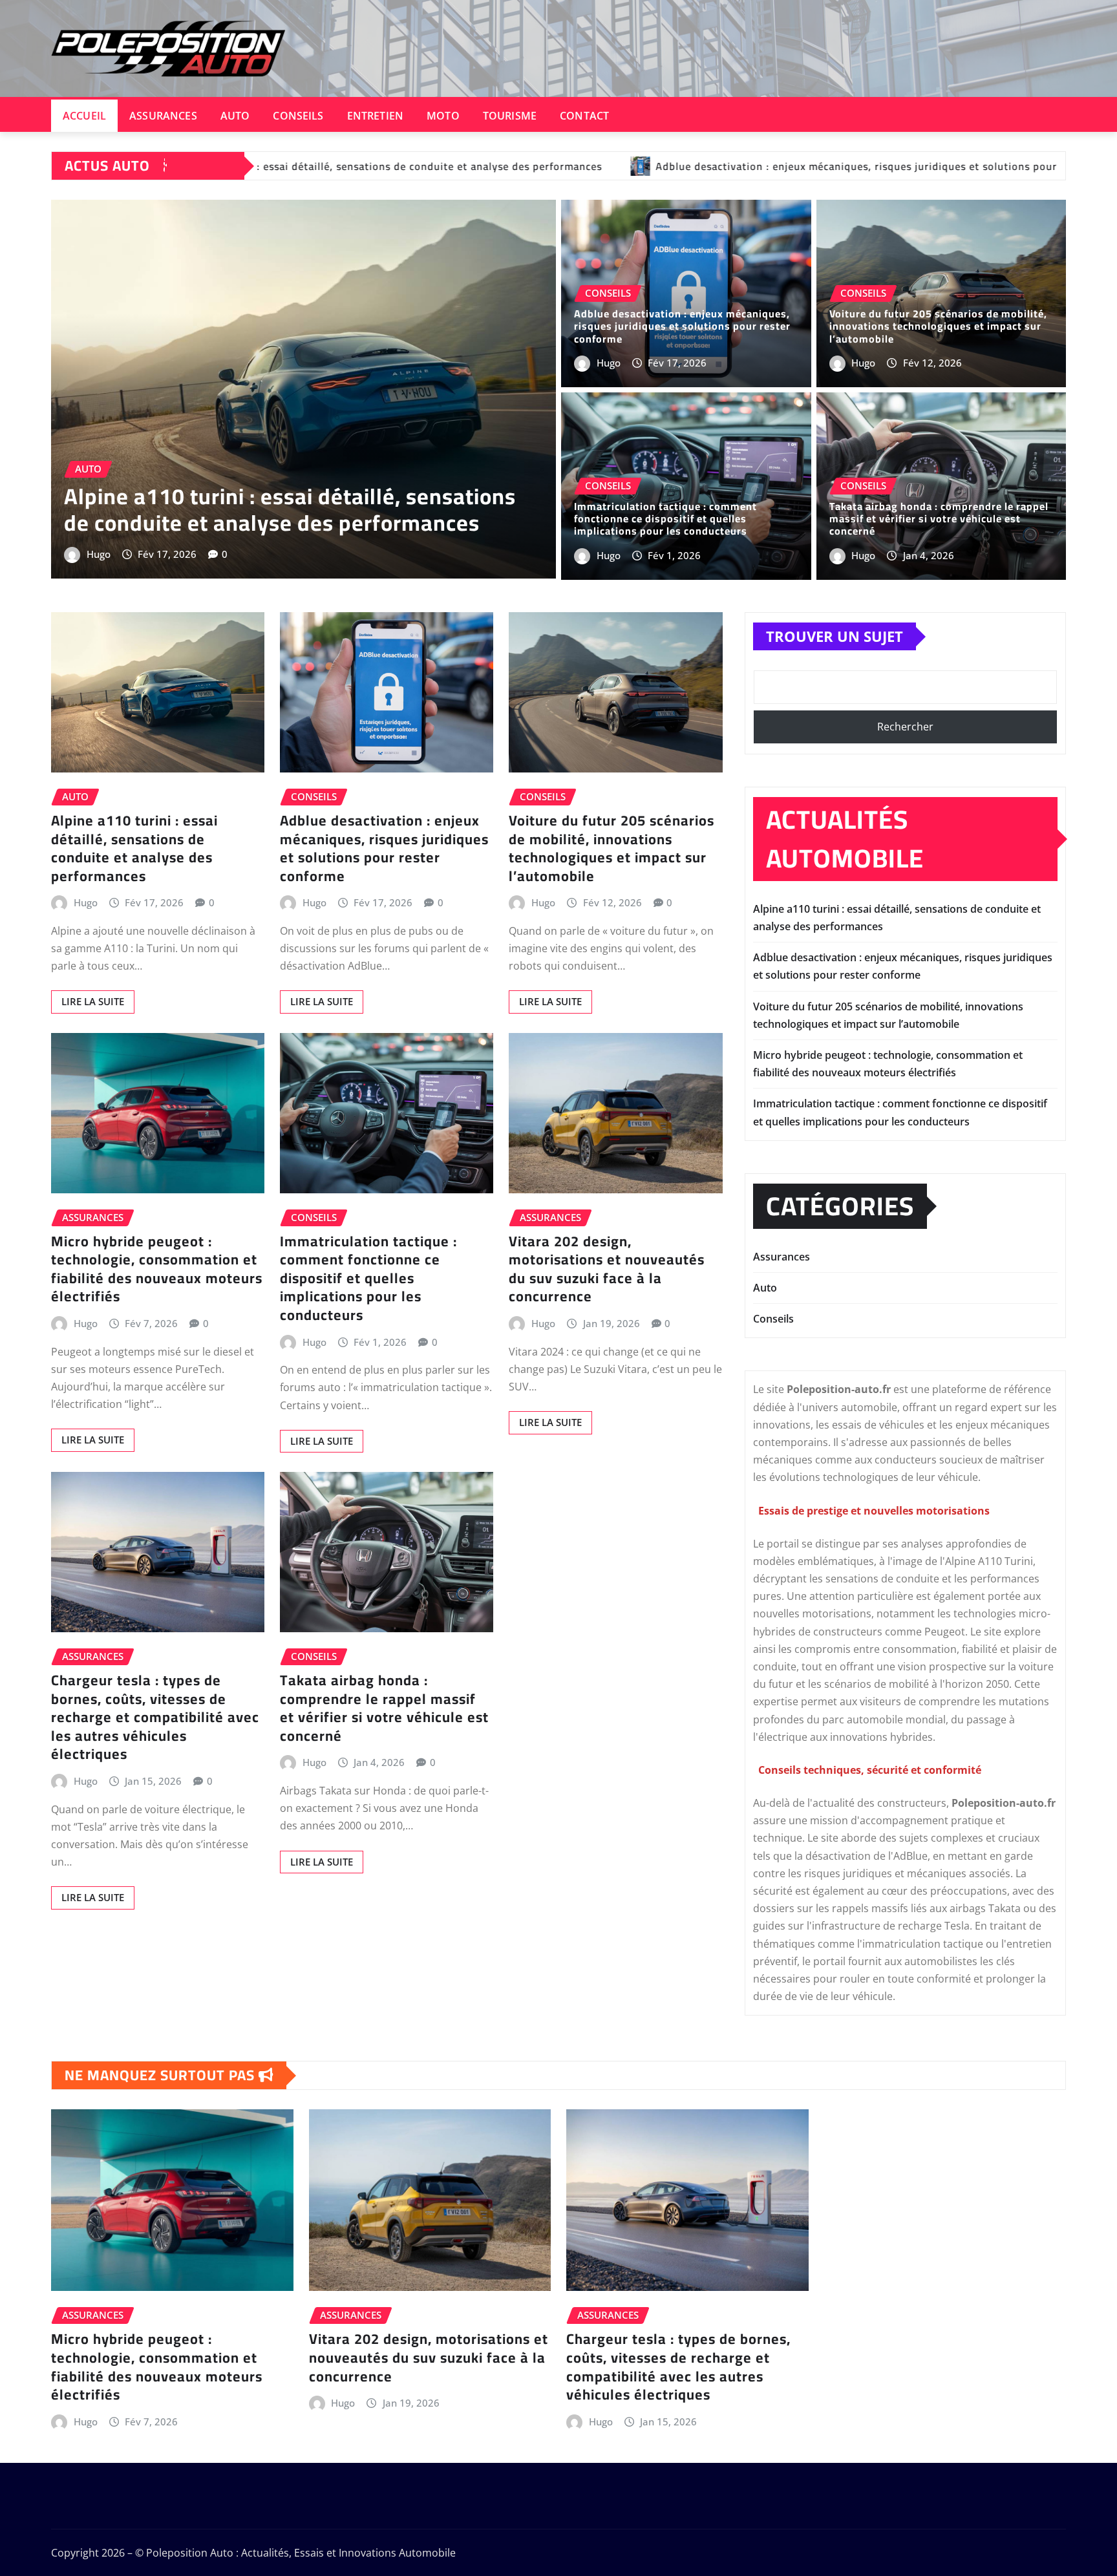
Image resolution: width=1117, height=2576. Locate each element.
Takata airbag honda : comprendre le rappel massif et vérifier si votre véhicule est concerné (939, 518)
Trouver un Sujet (835, 636)
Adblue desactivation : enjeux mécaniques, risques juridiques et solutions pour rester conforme (682, 326)
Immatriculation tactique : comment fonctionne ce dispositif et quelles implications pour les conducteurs (665, 518)
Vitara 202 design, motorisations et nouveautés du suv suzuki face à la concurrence (607, 1269)
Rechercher (905, 727)
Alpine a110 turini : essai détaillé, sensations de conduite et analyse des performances (290, 509)
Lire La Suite (93, 1001)
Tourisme (510, 116)
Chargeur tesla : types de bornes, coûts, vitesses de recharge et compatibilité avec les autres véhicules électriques (155, 1717)
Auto (235, 116)
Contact (584, 116)
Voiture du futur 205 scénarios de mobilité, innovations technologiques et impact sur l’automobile (938, 326)
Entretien (375, 116)
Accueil (84, 116)
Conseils (298, 116)
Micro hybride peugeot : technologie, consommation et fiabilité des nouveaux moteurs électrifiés (157, 1269)
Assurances (163, 116)
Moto (443, 116)
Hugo (99, 554)
